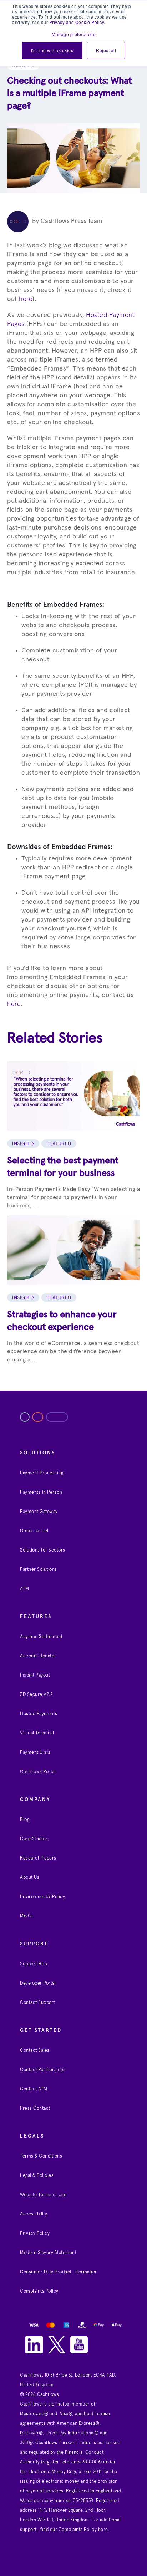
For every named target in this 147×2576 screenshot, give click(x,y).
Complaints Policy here (83, 2530)
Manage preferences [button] (73, 34)
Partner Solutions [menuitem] (39, 1570)
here (26, 299)
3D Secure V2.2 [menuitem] (36, 1695)
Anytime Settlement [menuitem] (41, 1637)
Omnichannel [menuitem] (34, 1531)
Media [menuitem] (26, 1916)
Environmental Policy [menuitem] (42, 1897)
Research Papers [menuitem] (38, 1858)
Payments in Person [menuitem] (41, 1492)
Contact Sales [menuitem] (35, 2051)
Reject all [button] (106, 50)
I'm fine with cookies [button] (52, 50)
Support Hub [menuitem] (34, 1964)
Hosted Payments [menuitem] (39, 1714)
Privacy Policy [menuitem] (35, 2233)
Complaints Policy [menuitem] (39, 2291)
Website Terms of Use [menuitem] (43, 2195)
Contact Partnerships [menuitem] (43, 2070)
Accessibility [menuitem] (34, 2214)
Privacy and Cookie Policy (77, 22)
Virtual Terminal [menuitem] (37, 1733)
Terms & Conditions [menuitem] (41, 2156)
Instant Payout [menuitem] (35, 1675)
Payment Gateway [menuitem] (39, 1512)
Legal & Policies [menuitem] (37, 2176)
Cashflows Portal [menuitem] (38, 1772)
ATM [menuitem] (25, 1589)
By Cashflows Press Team (67, 221)
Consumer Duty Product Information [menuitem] (59, 2272)
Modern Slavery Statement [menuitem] (48, 2253)
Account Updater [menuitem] (38, 1656)
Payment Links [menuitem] (36, 1753)
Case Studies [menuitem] (34, 1839)
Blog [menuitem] (25, 1820)
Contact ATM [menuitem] (34, 2089)
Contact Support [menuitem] (38, 2003)
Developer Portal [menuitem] (38, 1983)
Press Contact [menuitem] (35, 2108)
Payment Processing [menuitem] (42, 1473)
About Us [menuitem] (30, 1878)
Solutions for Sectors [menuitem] (43, 1550)
